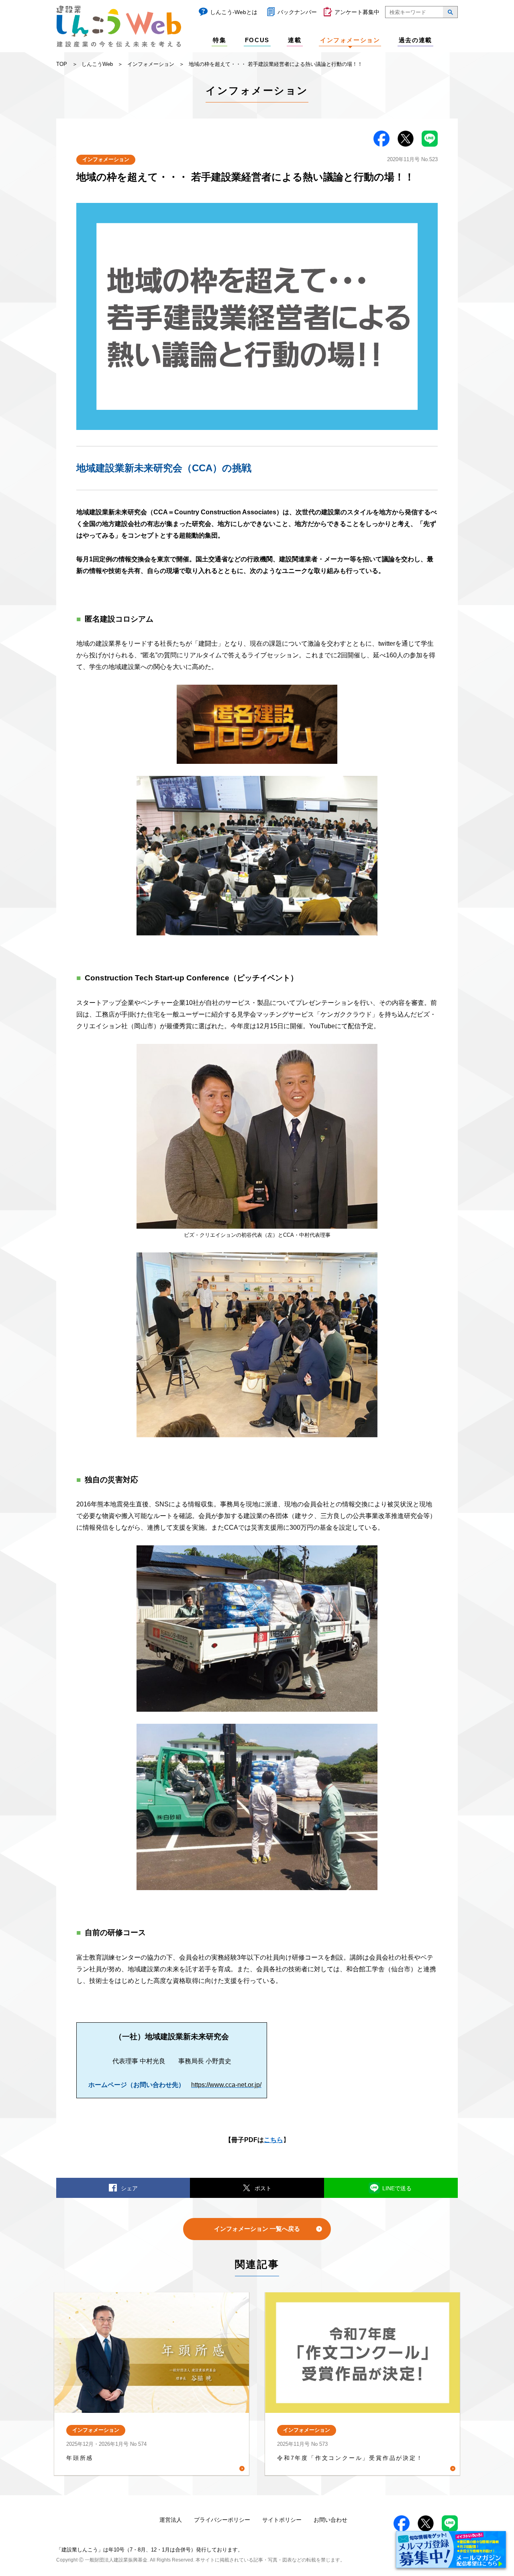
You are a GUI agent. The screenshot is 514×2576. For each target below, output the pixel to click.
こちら (273, 2140)
